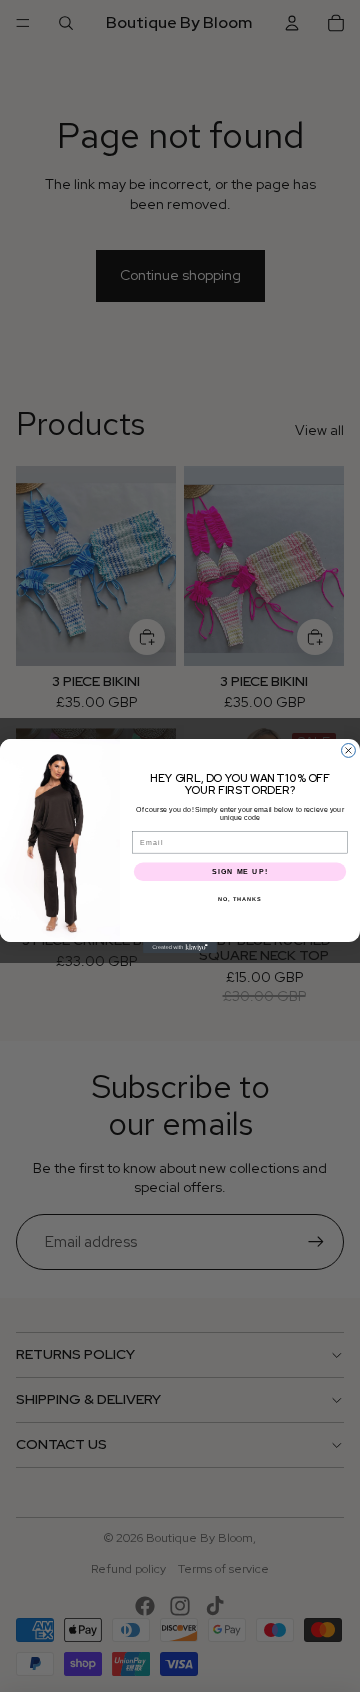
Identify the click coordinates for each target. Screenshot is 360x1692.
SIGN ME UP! (240, 872)
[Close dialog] (349, 751)
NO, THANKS (240, 899)
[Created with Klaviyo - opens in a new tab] (180, 947)
